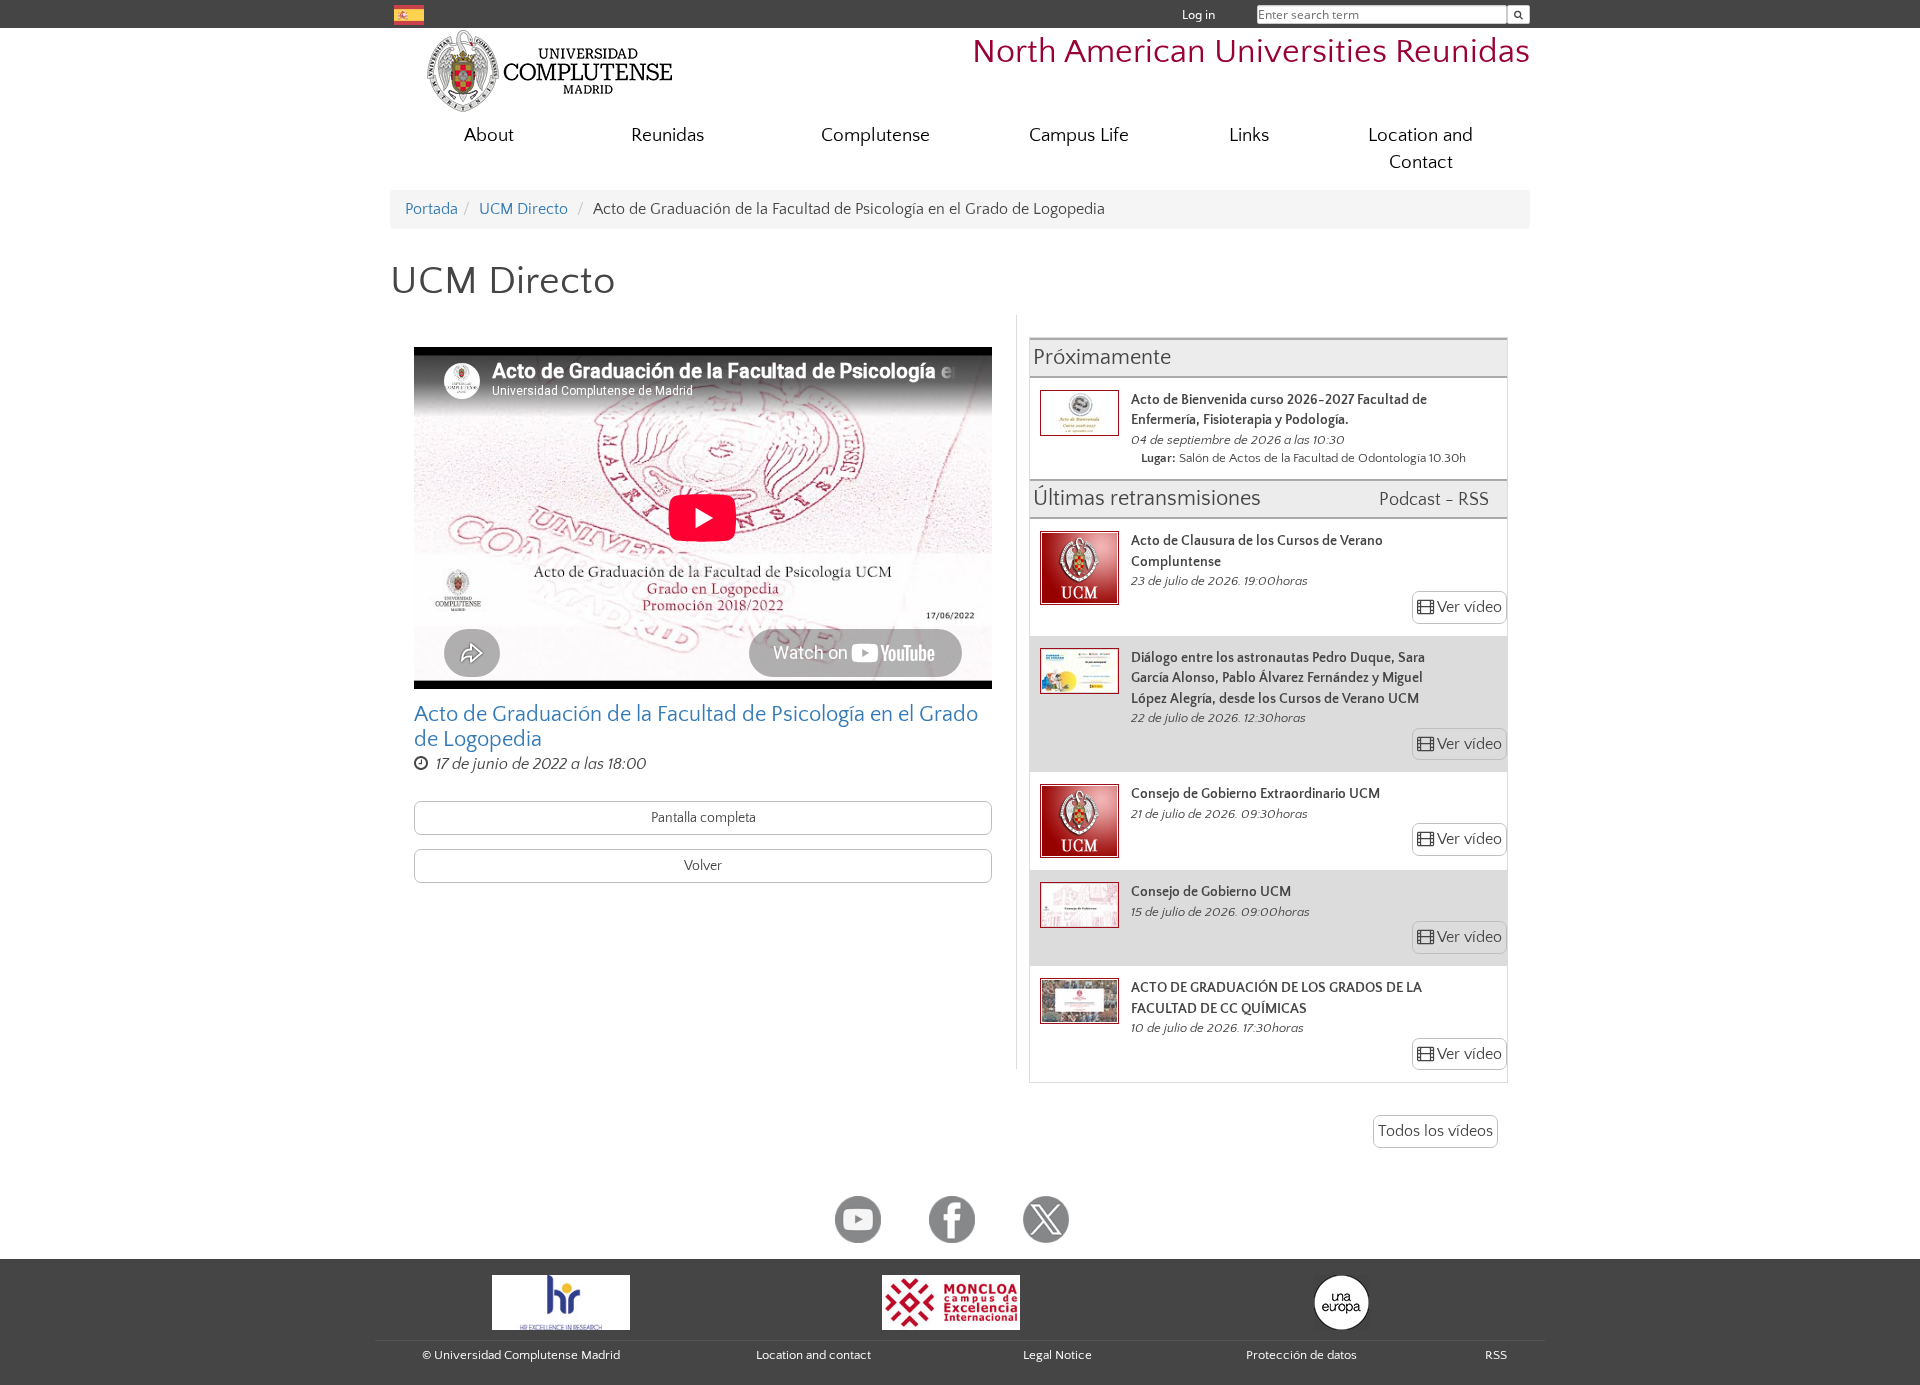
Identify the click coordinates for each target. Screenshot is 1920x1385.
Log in (1198, 14)
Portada (431, 209)
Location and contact (813, 1355)
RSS (1496, 1355)
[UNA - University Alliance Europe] (1341, 1301)
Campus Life (1079, 135)
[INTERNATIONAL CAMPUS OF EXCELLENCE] (951, 1301)
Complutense (875, 135)
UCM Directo (523, 209)
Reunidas (667, 135)
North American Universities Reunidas (1251, 52)
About (489, 135)
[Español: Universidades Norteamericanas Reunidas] (409, 13)
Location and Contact (1420, 149)
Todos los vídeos (1435, 1131)
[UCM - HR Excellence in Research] (561, 1301)
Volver (703, 866)
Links (1249, 135)
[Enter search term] (1518, 14)
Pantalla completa (703, 818)
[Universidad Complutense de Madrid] (550, 70)
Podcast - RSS (1434, 500)
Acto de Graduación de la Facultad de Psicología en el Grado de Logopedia (696, 727)
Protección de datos (1301, 1355)
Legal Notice (1057, 1355)
